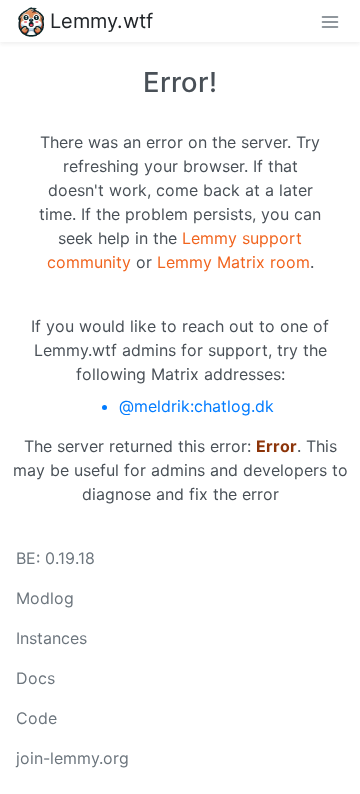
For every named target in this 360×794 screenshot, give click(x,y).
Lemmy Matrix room (233, 262)
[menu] (330, 21)
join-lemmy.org (72, 758)
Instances (51, 638)
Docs (35, 678)
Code (36, 718)
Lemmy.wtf (101, 21)
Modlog (45, 598)
